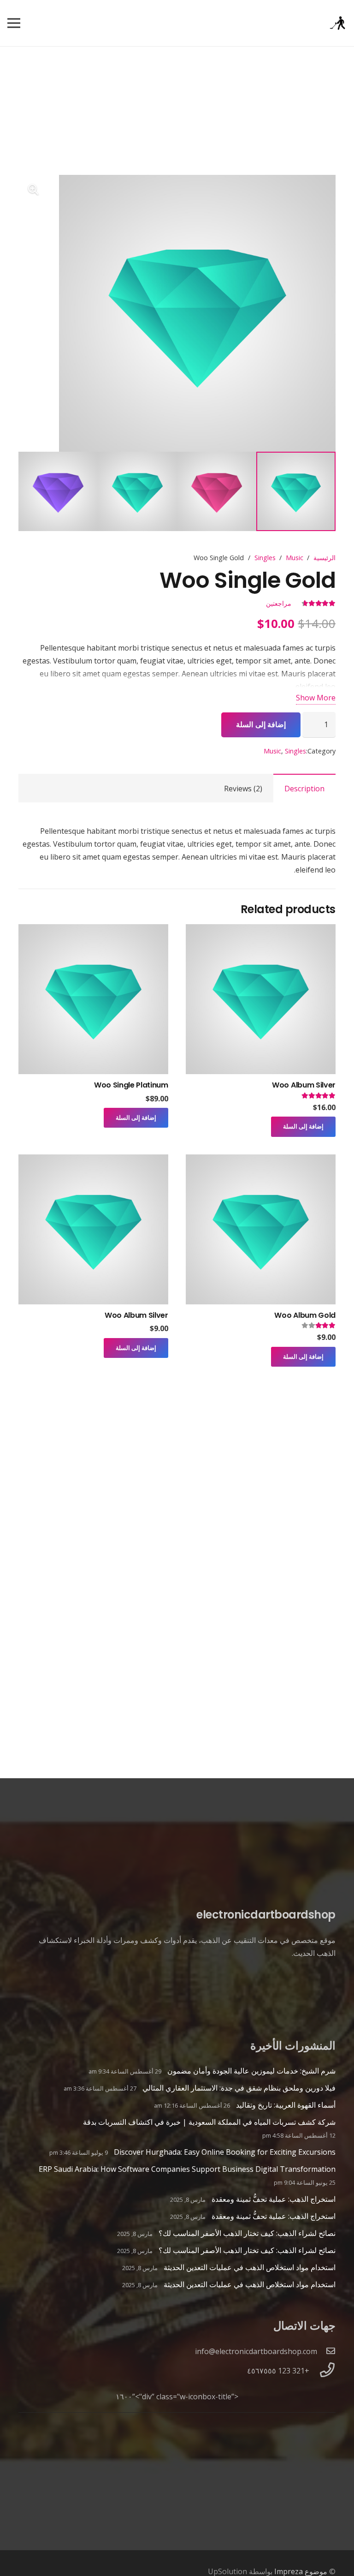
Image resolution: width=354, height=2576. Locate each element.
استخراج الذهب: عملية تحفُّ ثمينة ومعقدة (274, 2199)
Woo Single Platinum (131, 1085)
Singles (265, 558)
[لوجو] (337, 23)
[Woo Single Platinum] (93, 931)
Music (295, 558)
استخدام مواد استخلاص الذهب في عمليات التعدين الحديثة (250, 2267)
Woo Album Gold (305, 1315)
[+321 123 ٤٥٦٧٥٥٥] (322, 2371)
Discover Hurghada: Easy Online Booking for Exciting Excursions (225, 2152)
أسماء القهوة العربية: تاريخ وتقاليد (286, 2105)
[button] (33, 190)
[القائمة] (14, 23)
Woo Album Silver (304, 1085)
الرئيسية (324, 558)
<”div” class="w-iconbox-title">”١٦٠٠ (177, 2397)
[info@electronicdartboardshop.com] (326, 2351)
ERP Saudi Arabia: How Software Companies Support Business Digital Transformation (187, 2169)
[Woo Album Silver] (261, 931)
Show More (316, 698)
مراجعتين (279, 603)
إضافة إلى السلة (261, 724)
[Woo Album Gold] (261, 1161)
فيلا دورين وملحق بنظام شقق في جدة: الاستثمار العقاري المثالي (239, 2088)
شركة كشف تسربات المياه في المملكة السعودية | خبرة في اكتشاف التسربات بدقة (209, 2122)
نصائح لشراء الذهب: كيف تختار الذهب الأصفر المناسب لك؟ (247, 2233)
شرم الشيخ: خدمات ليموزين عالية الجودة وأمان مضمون (251, 2071)
